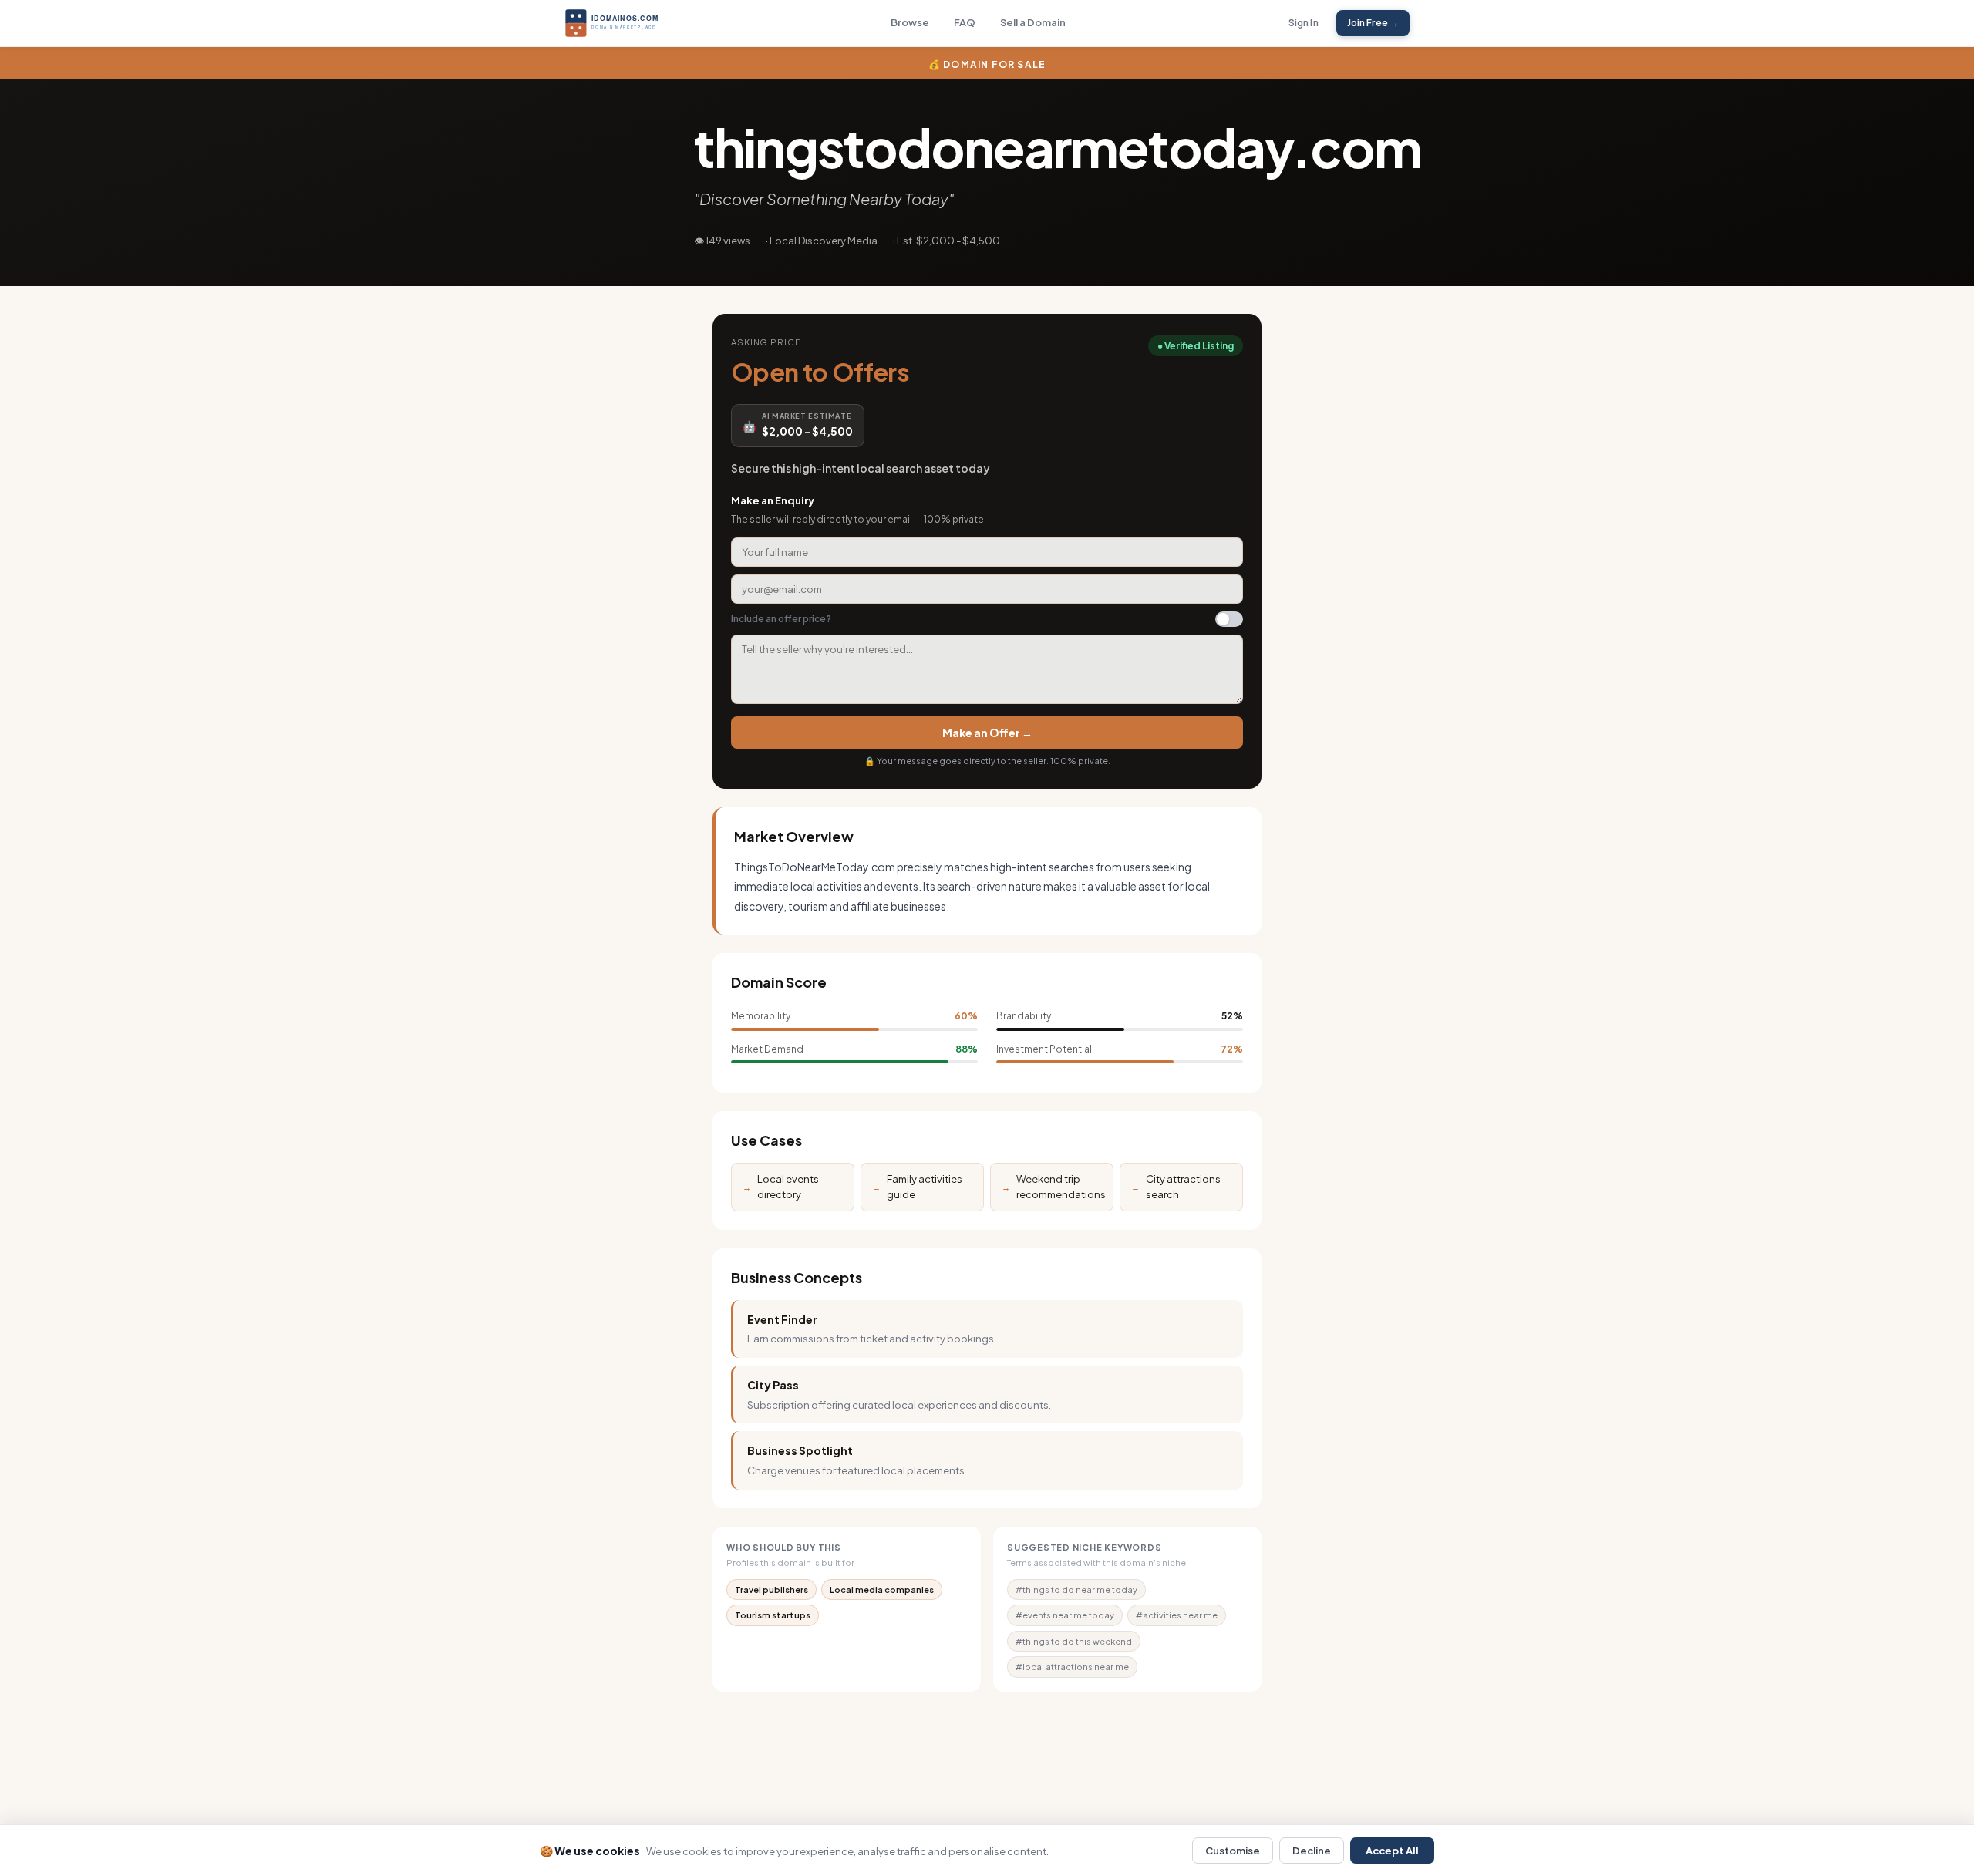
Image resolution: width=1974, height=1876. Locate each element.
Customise (1233, 1851)
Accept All (1392, 1851)
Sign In (1304, 23)
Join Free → (1373, 23)
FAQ (965, 22)
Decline (1312, 1851)
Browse (910, 22)
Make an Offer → (987, 733)
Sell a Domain (1033, 22)
